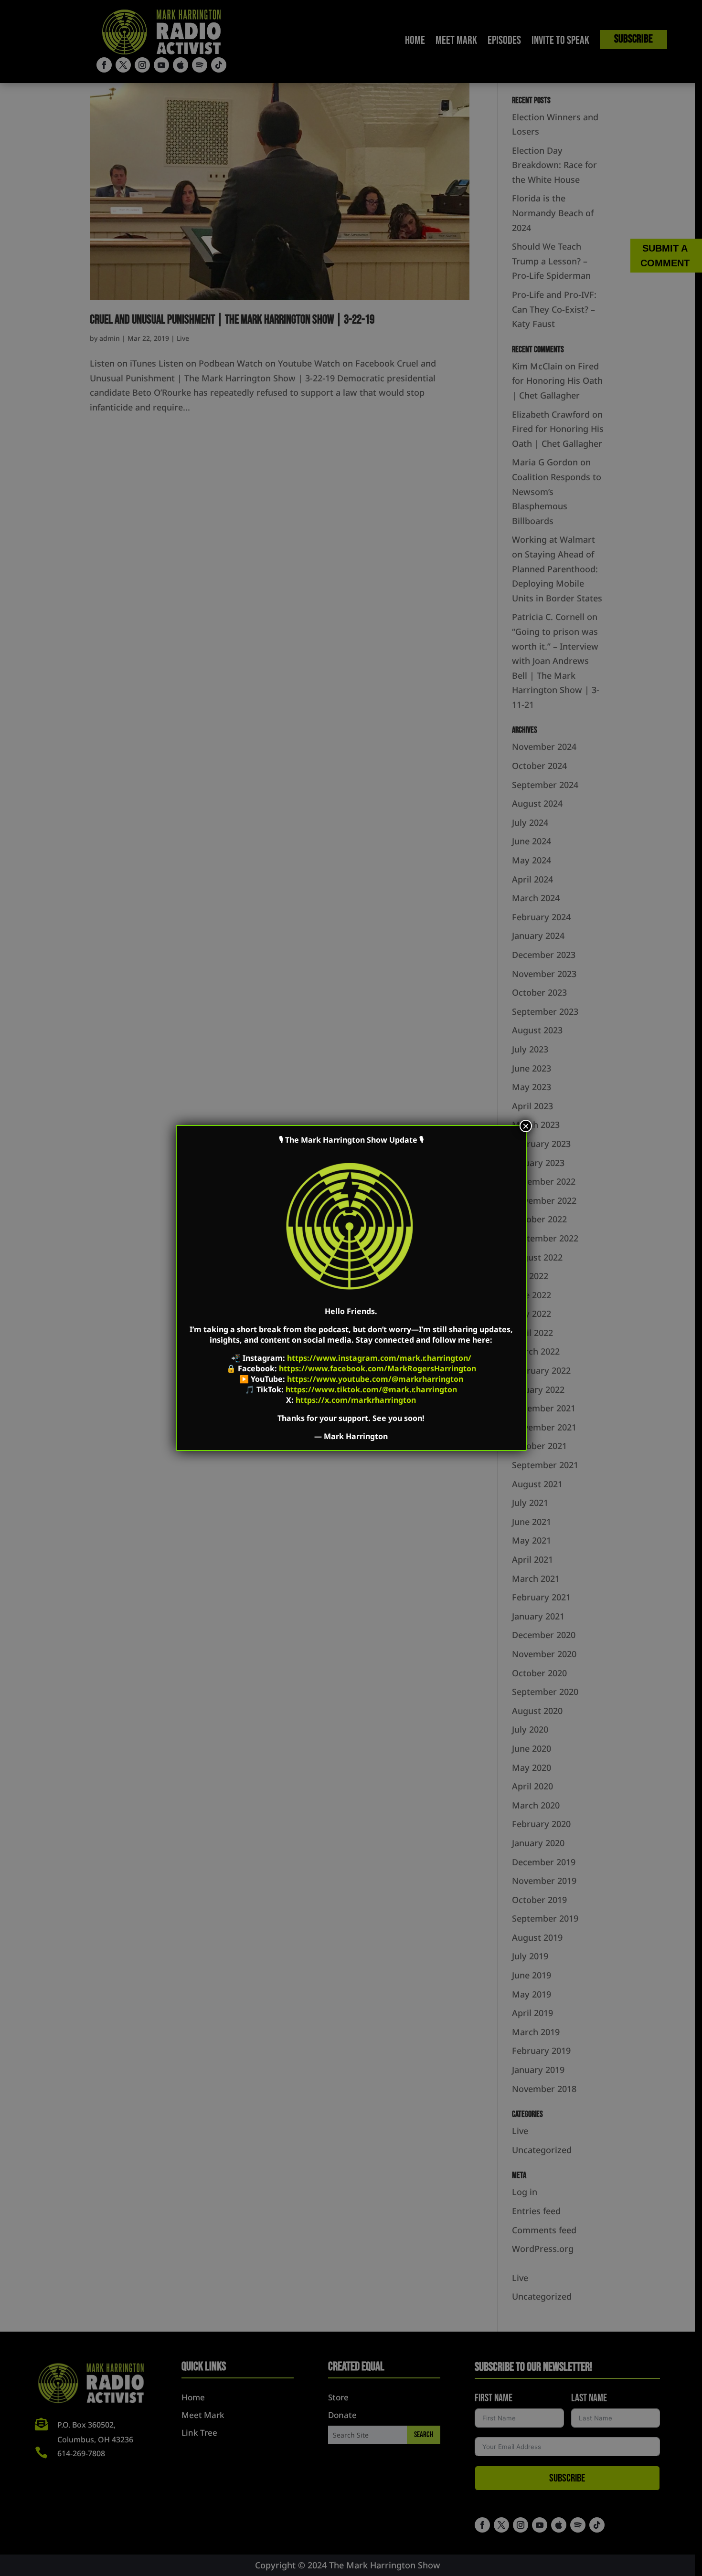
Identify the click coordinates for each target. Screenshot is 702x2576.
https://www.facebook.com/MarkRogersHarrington (378, 1368)
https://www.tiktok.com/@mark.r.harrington (371, 1389)
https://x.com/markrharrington (356, 1400)
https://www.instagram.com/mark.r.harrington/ (379, 1358)
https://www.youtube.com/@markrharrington (375, 1379)
